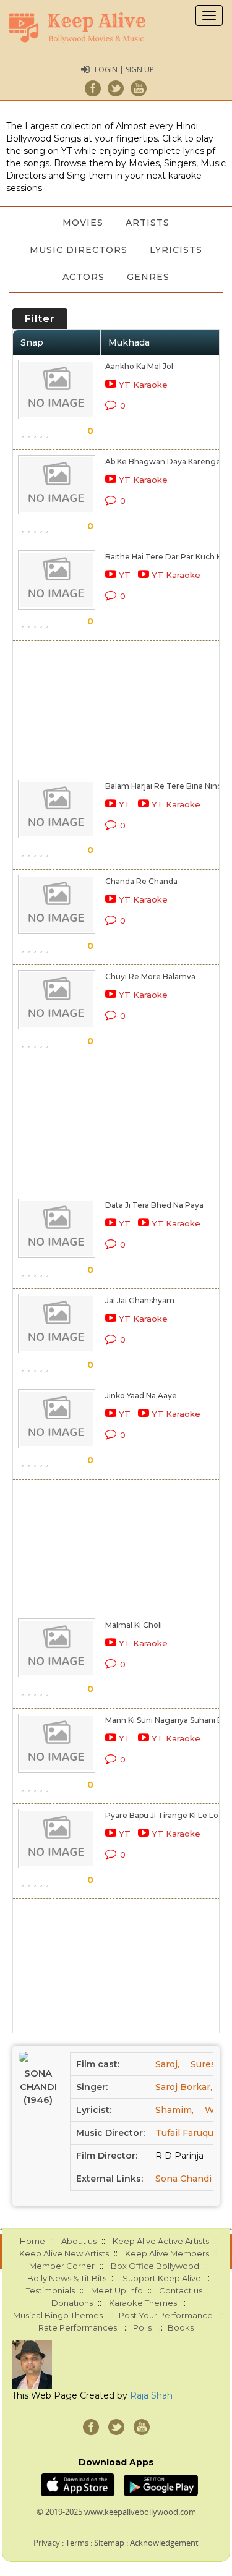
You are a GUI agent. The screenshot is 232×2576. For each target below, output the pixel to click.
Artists (148, 223)
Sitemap (109, 2543)
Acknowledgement (164, 2543)
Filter (40, 319)
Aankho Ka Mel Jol (139, 366)
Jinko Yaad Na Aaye (141, 1396)
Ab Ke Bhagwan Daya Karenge (163, 461)
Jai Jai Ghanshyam (140, 1300)
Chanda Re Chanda (141, 881)
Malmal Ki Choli (134, 1625)
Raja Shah (151, 2395)
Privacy (47, 2543)
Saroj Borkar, (184, 2087)
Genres (148, 277)
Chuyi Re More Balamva (150, 976)
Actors (84, 277)
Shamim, (174, 2110)
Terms (77, 2543)
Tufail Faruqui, (187, 2133)
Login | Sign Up (124, 70)
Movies (83, 223)
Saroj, (167, 2064)
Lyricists (176, 250)
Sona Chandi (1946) (38, 2086)
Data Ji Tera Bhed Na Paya (154, 1205)
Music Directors (79, 250)
